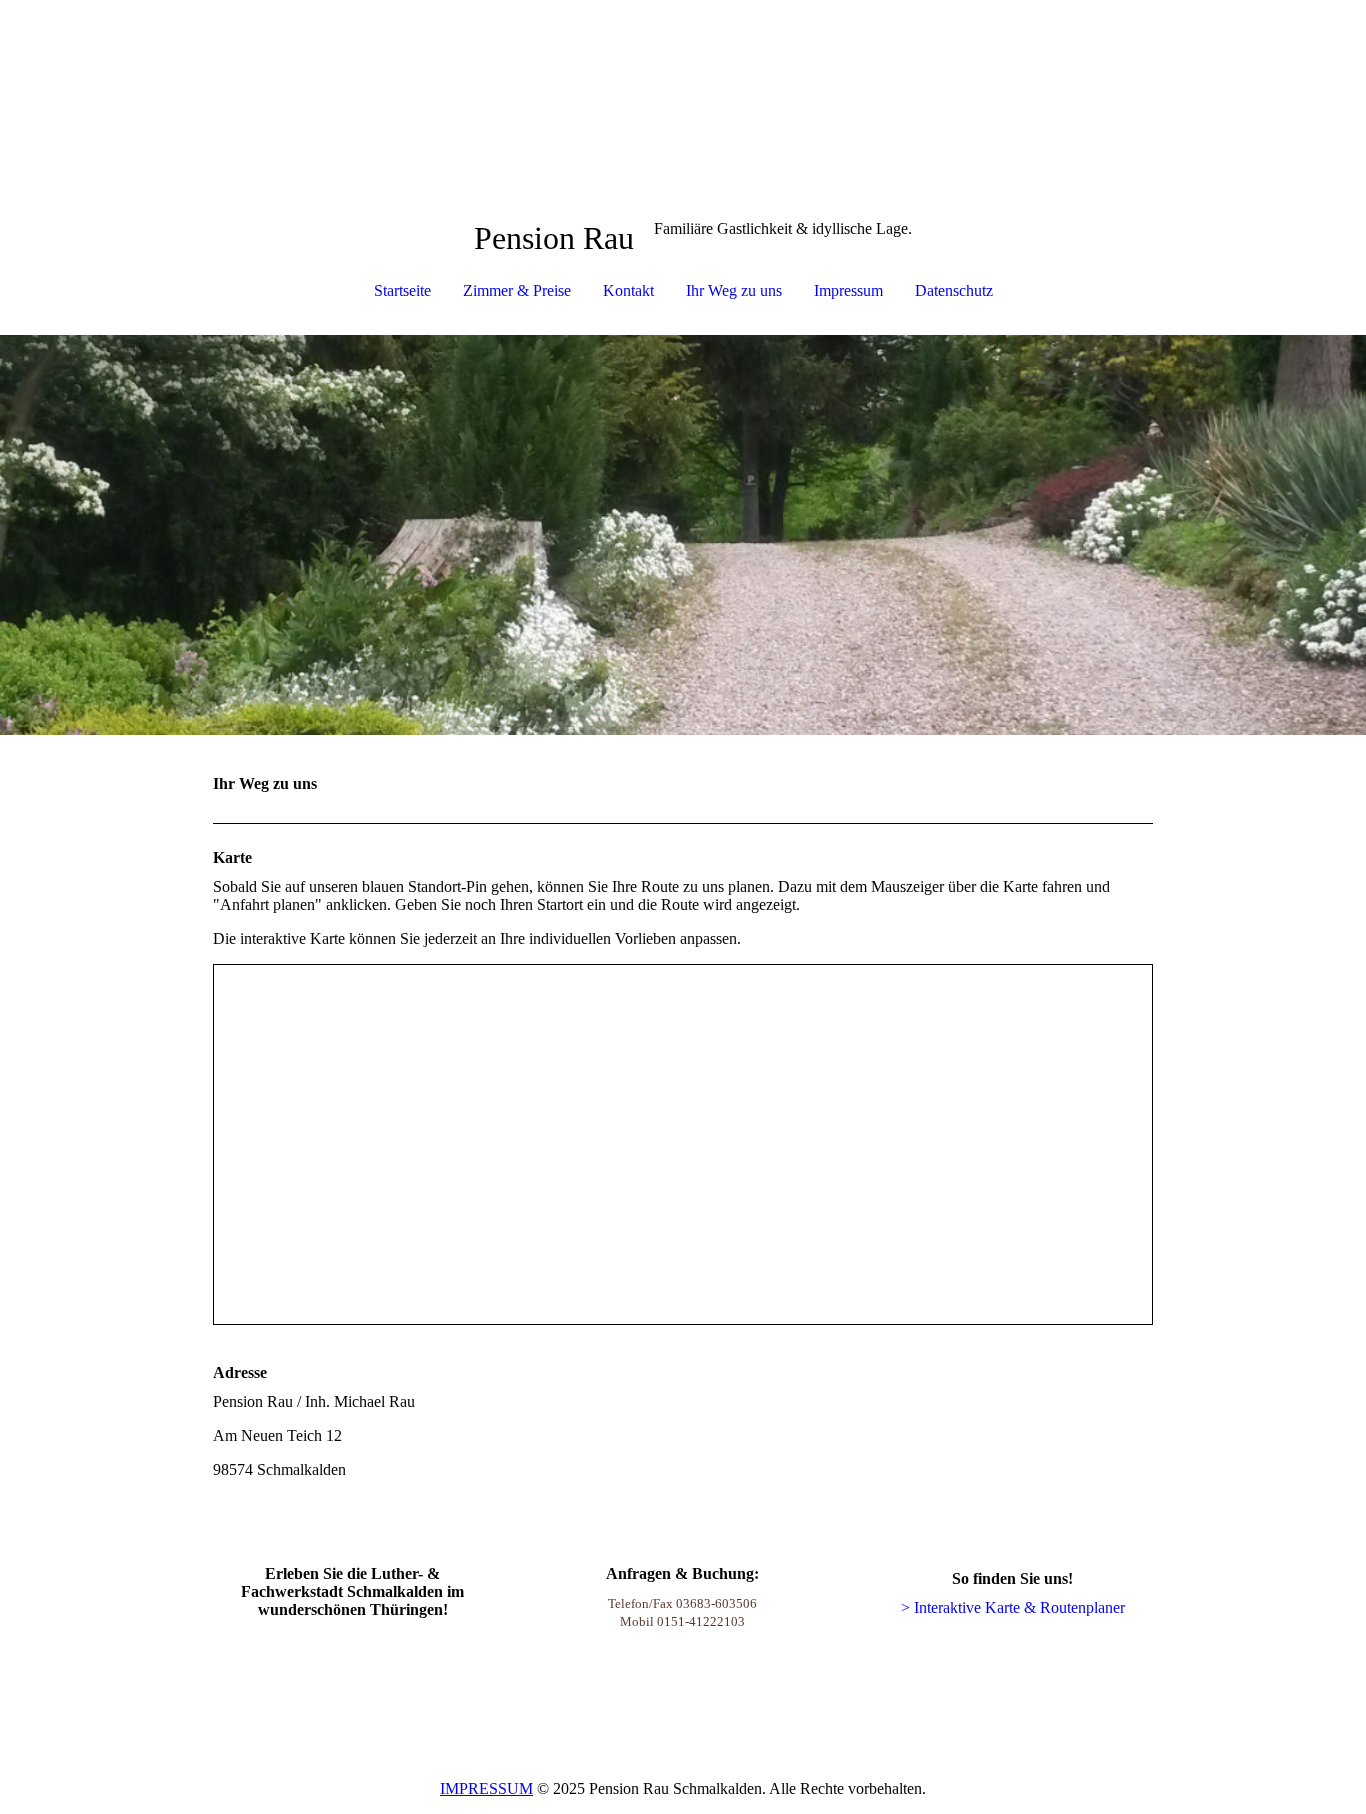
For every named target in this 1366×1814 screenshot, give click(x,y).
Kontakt (628, 290)
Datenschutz (954, 290)
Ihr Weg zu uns (734, 290)
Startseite (402, 290)
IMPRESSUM (486, 1788)
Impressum (848, 290)
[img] (683, 535)
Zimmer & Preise (517, 290)
